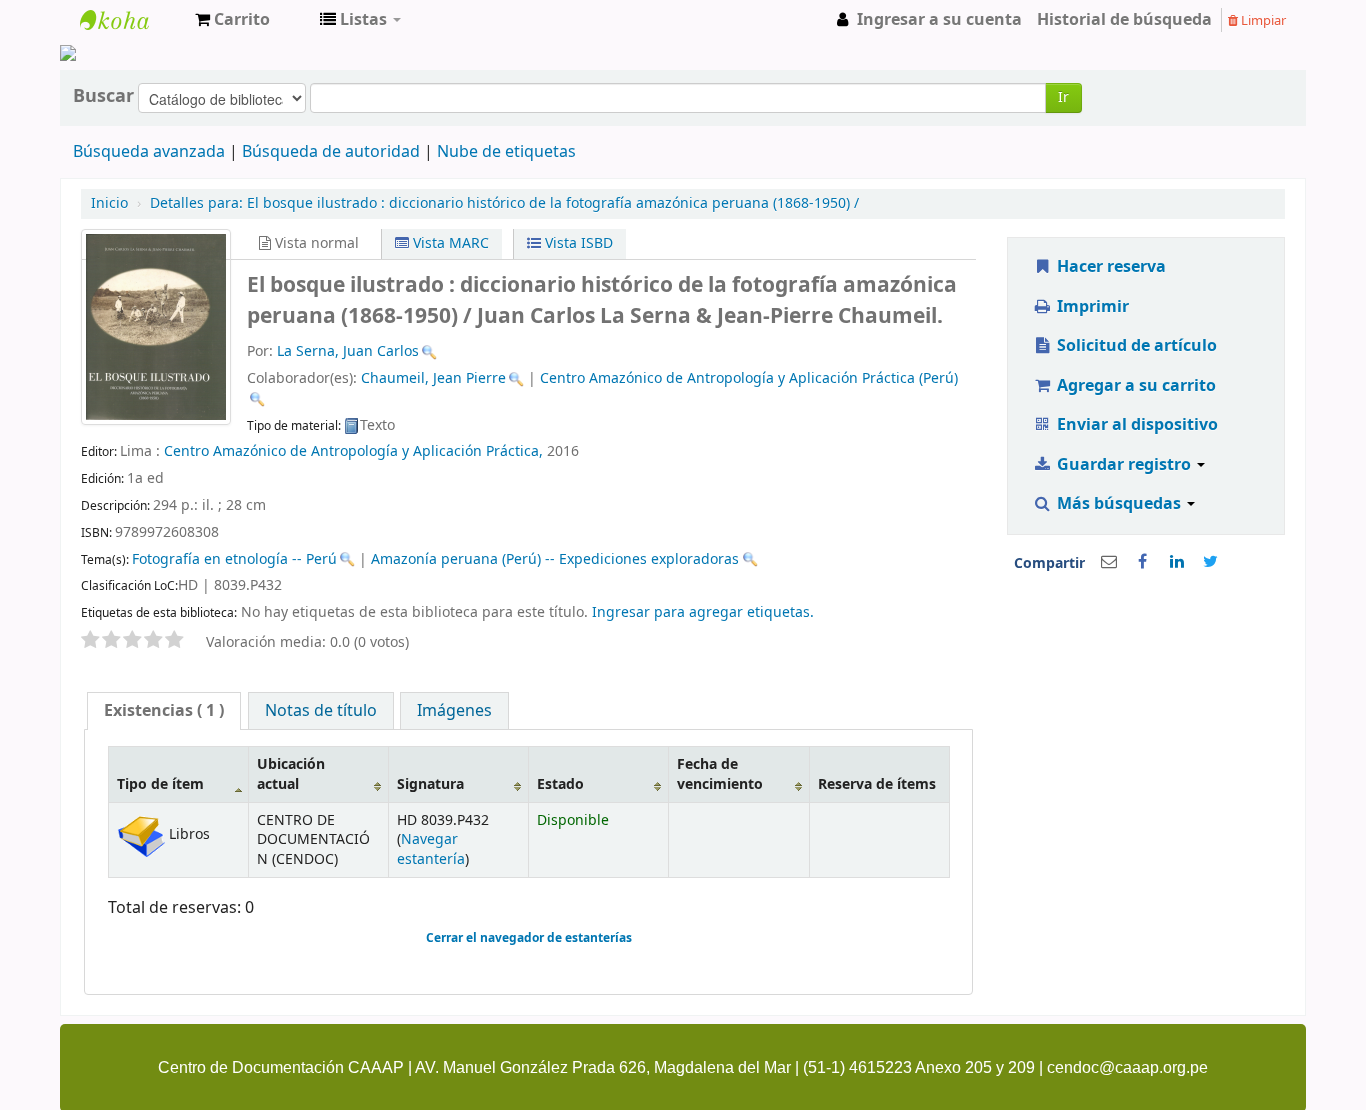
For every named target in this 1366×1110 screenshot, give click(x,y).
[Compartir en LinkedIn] (1177, 562)
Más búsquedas (1119, 504)
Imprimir (1091, 307)
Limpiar (1262, 20)
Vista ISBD (577, 243)
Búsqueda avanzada (149, 152)
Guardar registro (1124, 465)
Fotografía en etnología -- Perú (234, 559)
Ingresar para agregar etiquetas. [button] (703, 612)
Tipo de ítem (160, 784)
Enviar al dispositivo (1135, 425)
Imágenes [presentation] (454, 711)
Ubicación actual (291, 774)
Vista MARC (449, 243)
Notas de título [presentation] (321, 711)
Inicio (109, 203)
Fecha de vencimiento (720, 774)
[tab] (164, 711)
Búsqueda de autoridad (331, 152)
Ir (1063, 97)
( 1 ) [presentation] (164, 711)
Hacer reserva (1109, 267)
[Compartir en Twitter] (1211, 562)
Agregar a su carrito (1134, 386)
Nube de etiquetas (506, 152)
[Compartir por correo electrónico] (1109, 562)
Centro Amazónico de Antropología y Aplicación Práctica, (353, 451)
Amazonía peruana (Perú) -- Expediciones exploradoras (555, 559)
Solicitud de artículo (1135, 346)
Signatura (430, 784)
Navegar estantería (431, 849)
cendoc (130, 20)
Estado (560, 784)
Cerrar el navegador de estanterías (529, 938)
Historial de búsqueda (1124, 20)
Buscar (103, 96)
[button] (232, 20)
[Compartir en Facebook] (1143, 562)
